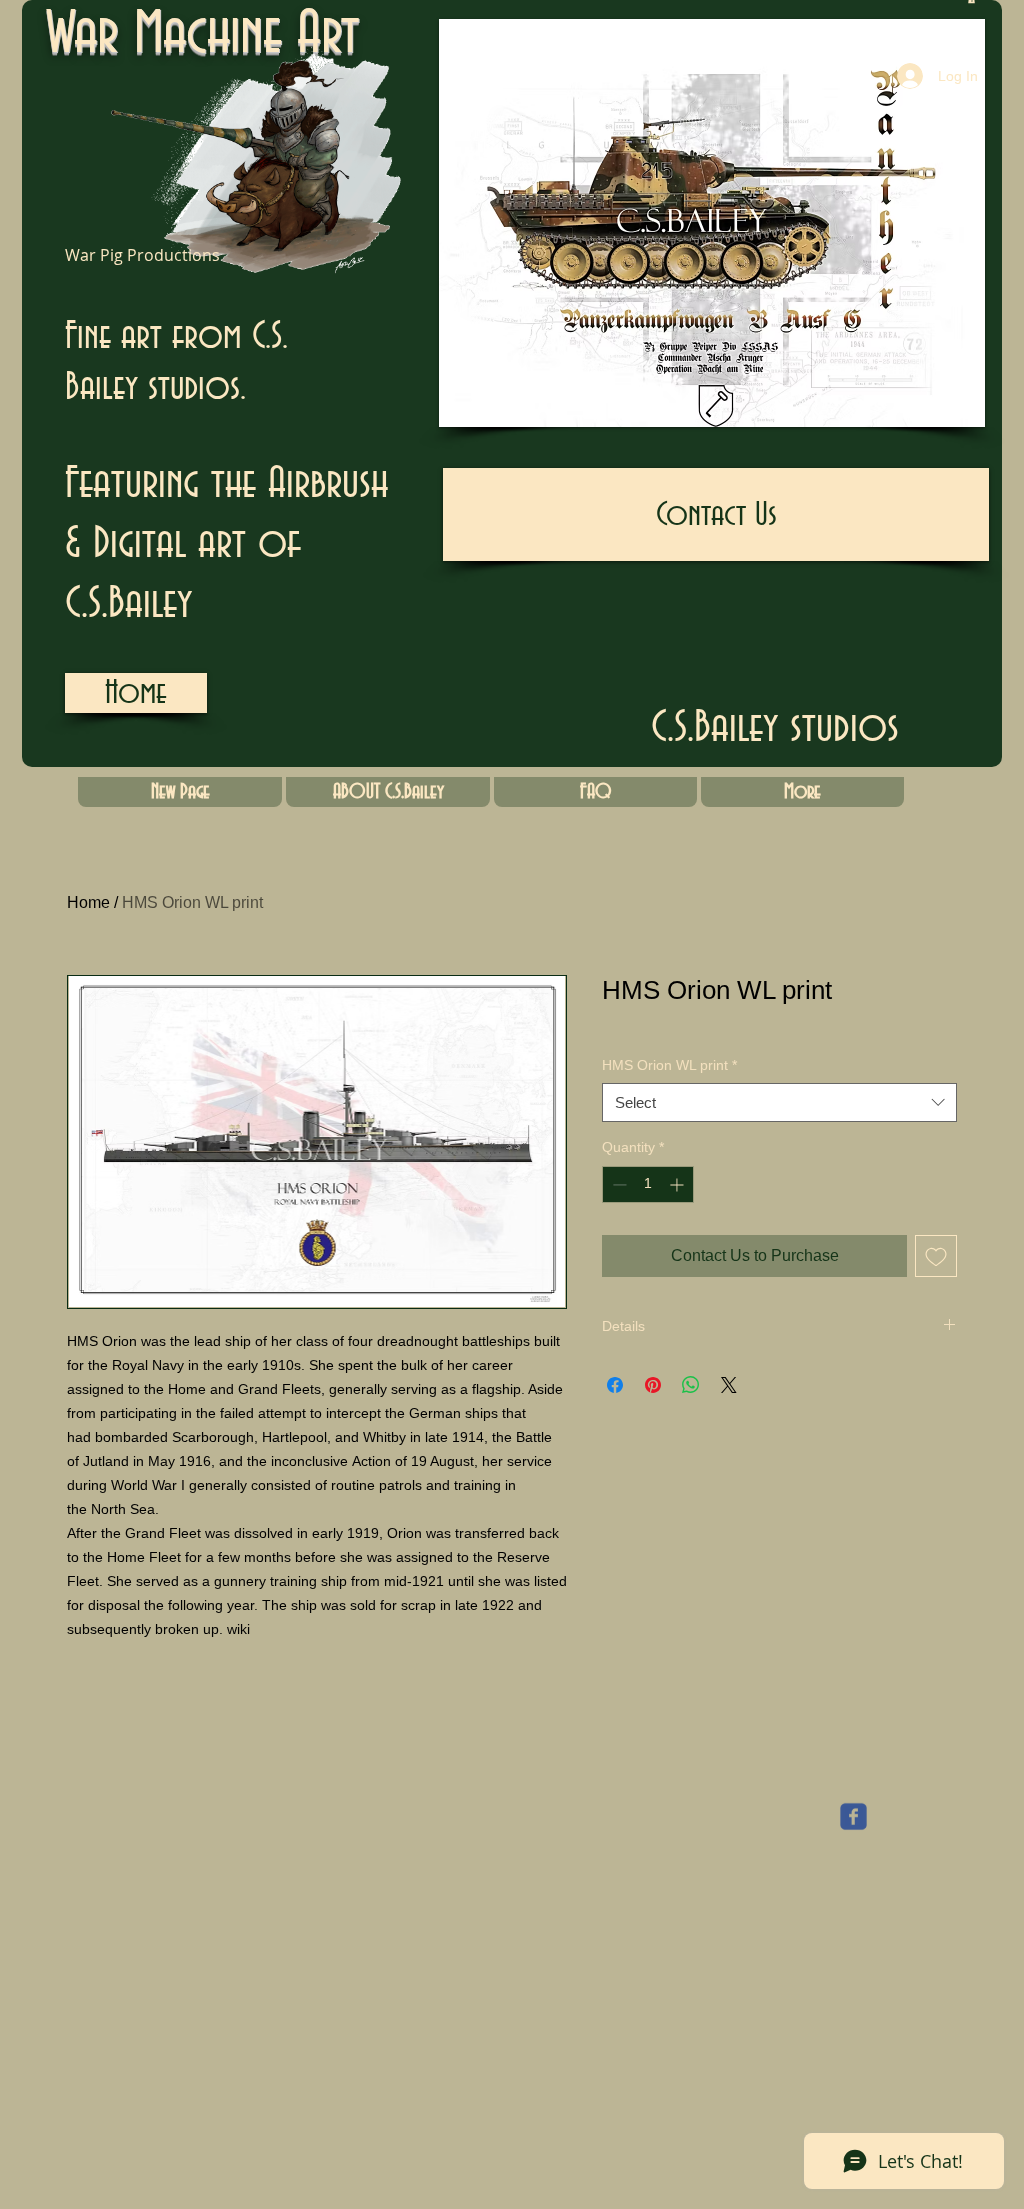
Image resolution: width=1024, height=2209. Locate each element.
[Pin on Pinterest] (653, 1385)
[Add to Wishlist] (936, 1256)
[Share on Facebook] (615, 1385)
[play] (936, 409)
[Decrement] (617, 1184)
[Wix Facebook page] (853, 1816)
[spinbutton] (648, 1184)
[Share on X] (729, 1385)
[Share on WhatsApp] (691, 1385)
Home (88, 902)
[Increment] (678, 1184)
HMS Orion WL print (669, 1065)
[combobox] (779, 1102)
